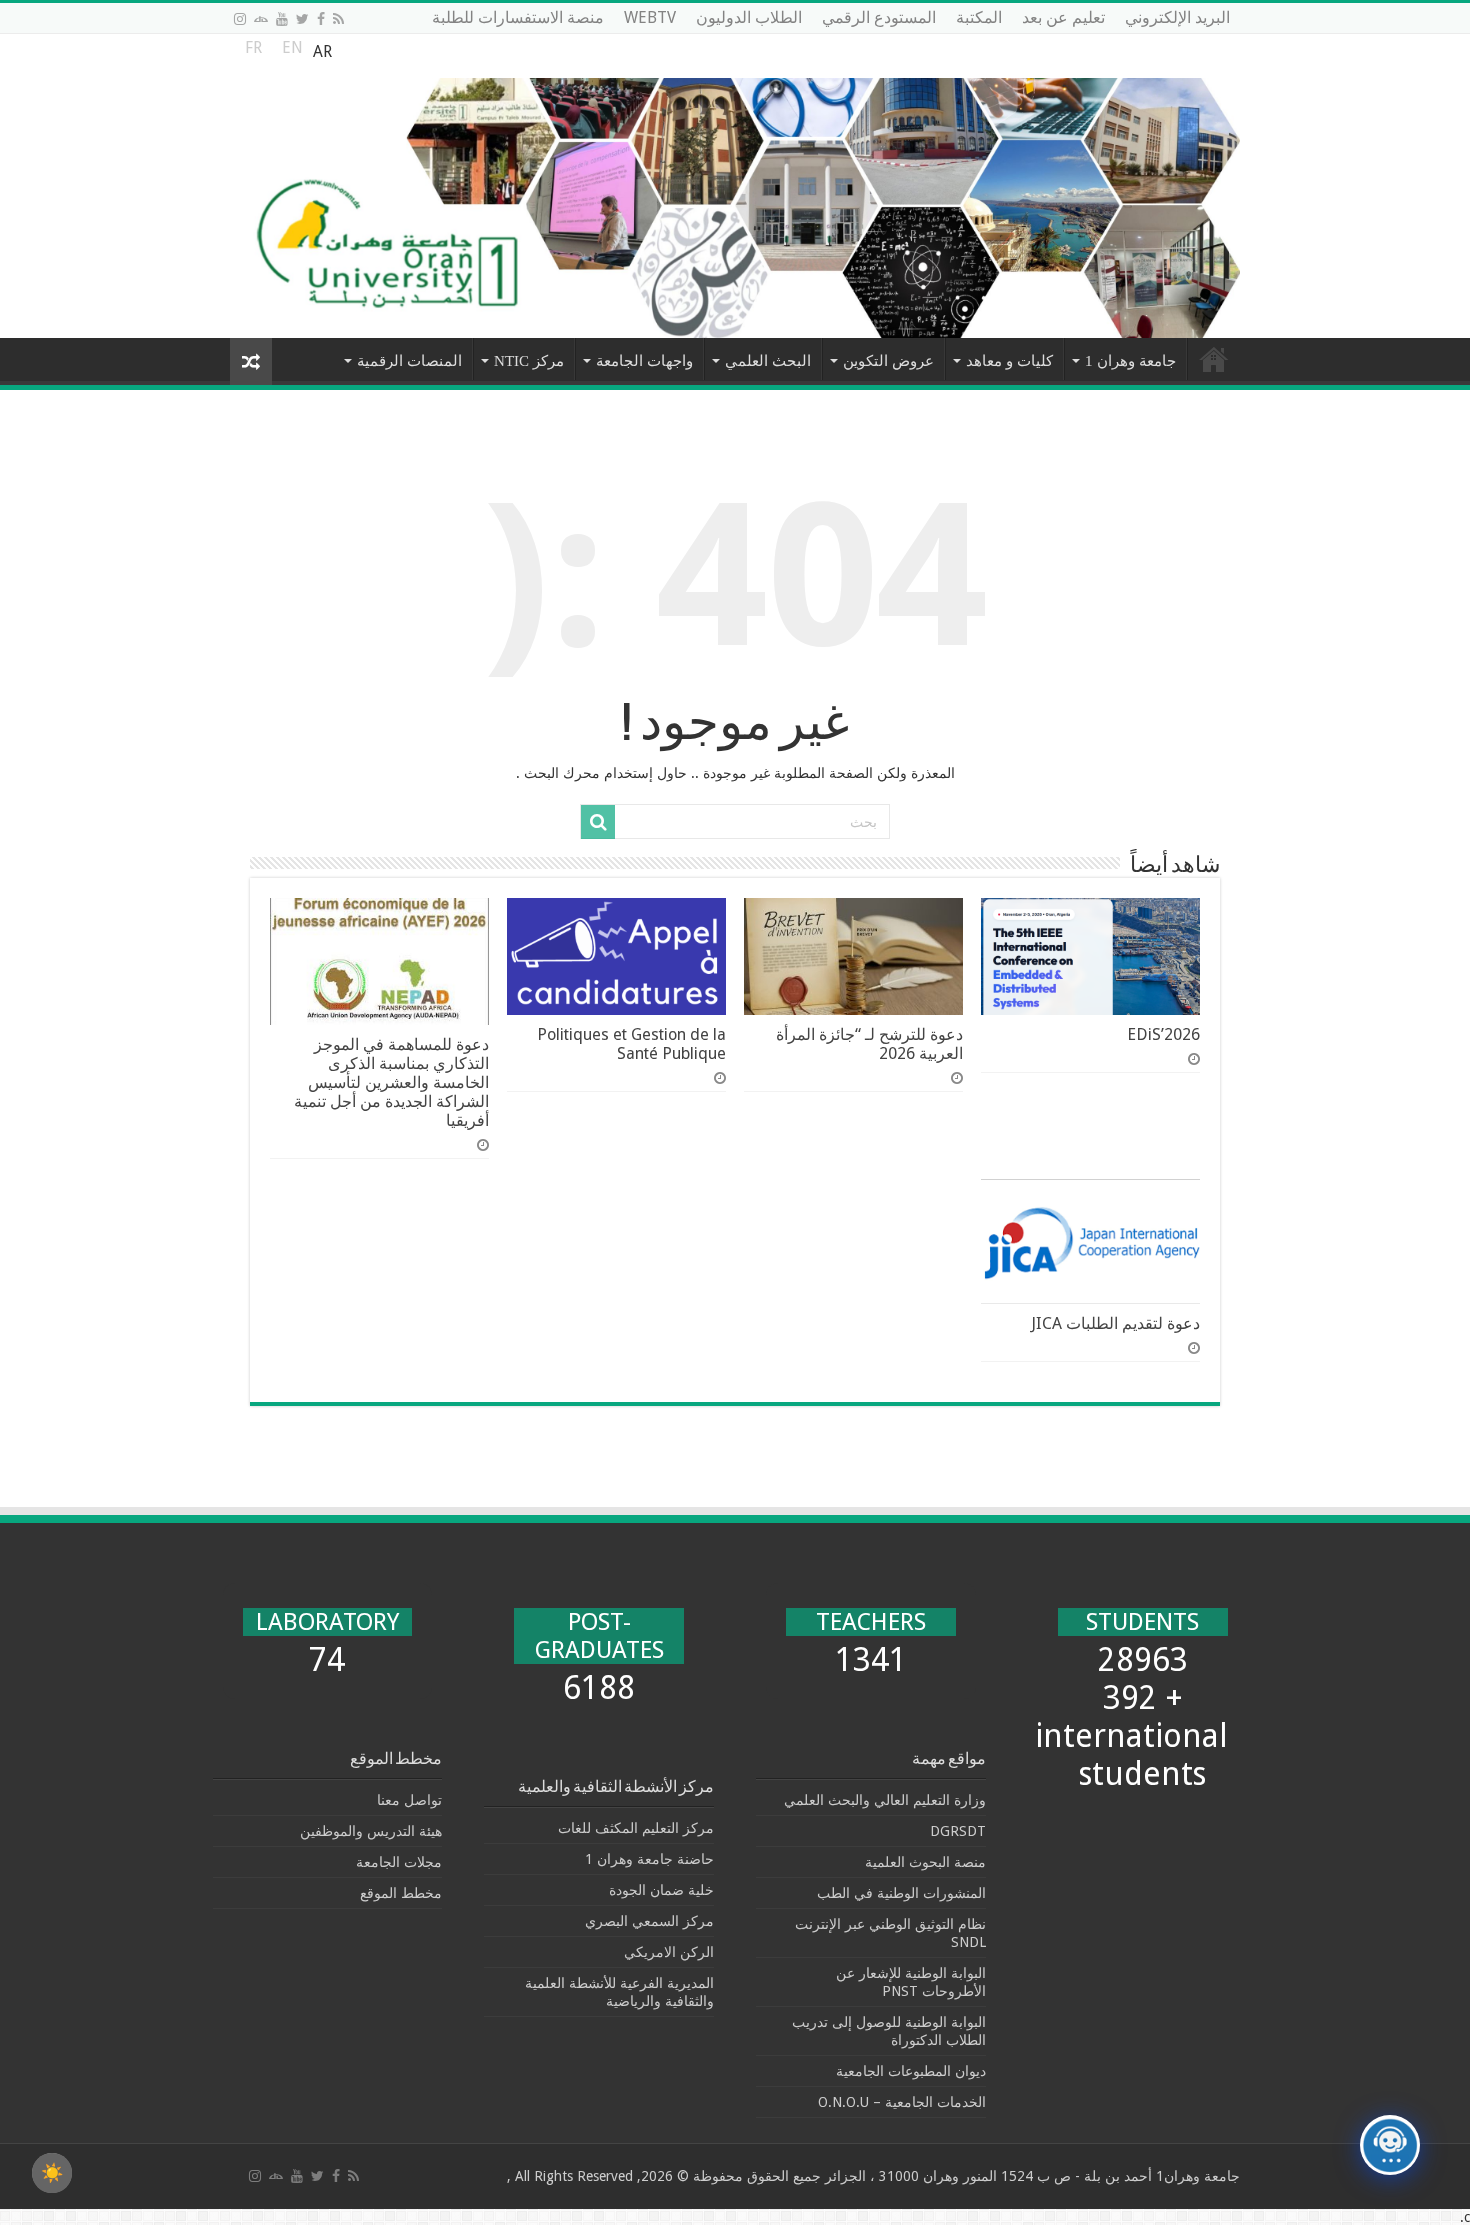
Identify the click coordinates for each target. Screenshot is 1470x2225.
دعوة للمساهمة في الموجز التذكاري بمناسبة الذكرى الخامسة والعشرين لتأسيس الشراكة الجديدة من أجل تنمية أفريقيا (391, 1082)
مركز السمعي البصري (649, 1921)
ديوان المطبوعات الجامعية (911, 2071)
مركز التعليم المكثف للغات (636, 1828)
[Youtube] (282, 19)
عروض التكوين (888, 361)
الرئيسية (1214, 359)
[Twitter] (302, 19)
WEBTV (650, 17)
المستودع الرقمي (879, 17)
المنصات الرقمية (409, 361)
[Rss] (338, 19)
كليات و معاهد (1009, 361)
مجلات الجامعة (399, 1862)
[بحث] (598, 822)
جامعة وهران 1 (1130, 361)
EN (292, 52)
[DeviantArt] (261, 19)
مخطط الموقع (401, 1893)
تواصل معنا (409, 1800)
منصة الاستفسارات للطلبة (518, 17)
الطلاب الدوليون (749, 17)
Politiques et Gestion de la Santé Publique (631, 1044)
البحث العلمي (768, 361)
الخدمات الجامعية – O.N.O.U (902, 2102)
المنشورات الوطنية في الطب (901, 1893)
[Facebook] (321, 19)
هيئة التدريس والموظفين (371, 1831)
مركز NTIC (529, 361)
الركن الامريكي (669, 1952)
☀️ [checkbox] (52, 2173)
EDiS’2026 (1163, 1034)
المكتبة (979, 17)
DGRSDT (958, 1831)
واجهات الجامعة (644, 361)
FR (253, 52)
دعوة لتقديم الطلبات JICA (1115, 1323)
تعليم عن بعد (1063, 17)
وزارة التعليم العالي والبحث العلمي (885, 1800)
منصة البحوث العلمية (925, 1862)
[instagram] (240, 19)
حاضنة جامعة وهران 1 (649, 1859)
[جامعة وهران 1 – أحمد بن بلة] (735, 186)
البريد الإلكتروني (1177, 17)
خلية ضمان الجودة (661, 1890)
